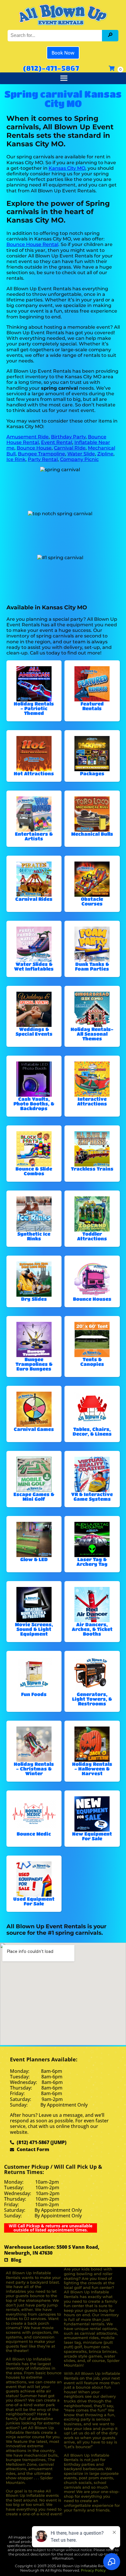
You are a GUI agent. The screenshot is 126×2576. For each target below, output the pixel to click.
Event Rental (57, 442)
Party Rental (43, 459)
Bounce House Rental (32, 244)
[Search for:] (56, 35)
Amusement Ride (28, 437)
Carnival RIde (70, 448)
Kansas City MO (67, 168)
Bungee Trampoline (41, 454)
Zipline (105, 454)
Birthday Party (68, 437)
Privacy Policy (93, 2570)
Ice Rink (16, 459)
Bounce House (34, 448)
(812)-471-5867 (51, 68)
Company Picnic (79, 459)
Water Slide (81, 454)
